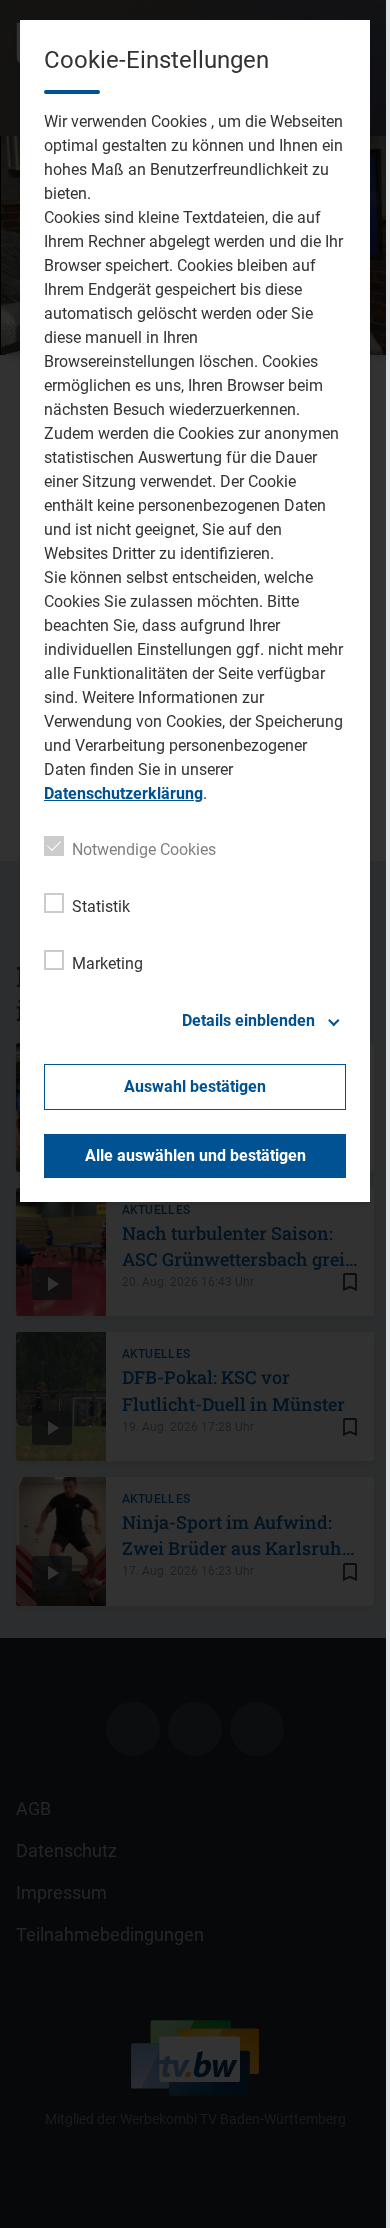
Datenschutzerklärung (123, 793)
